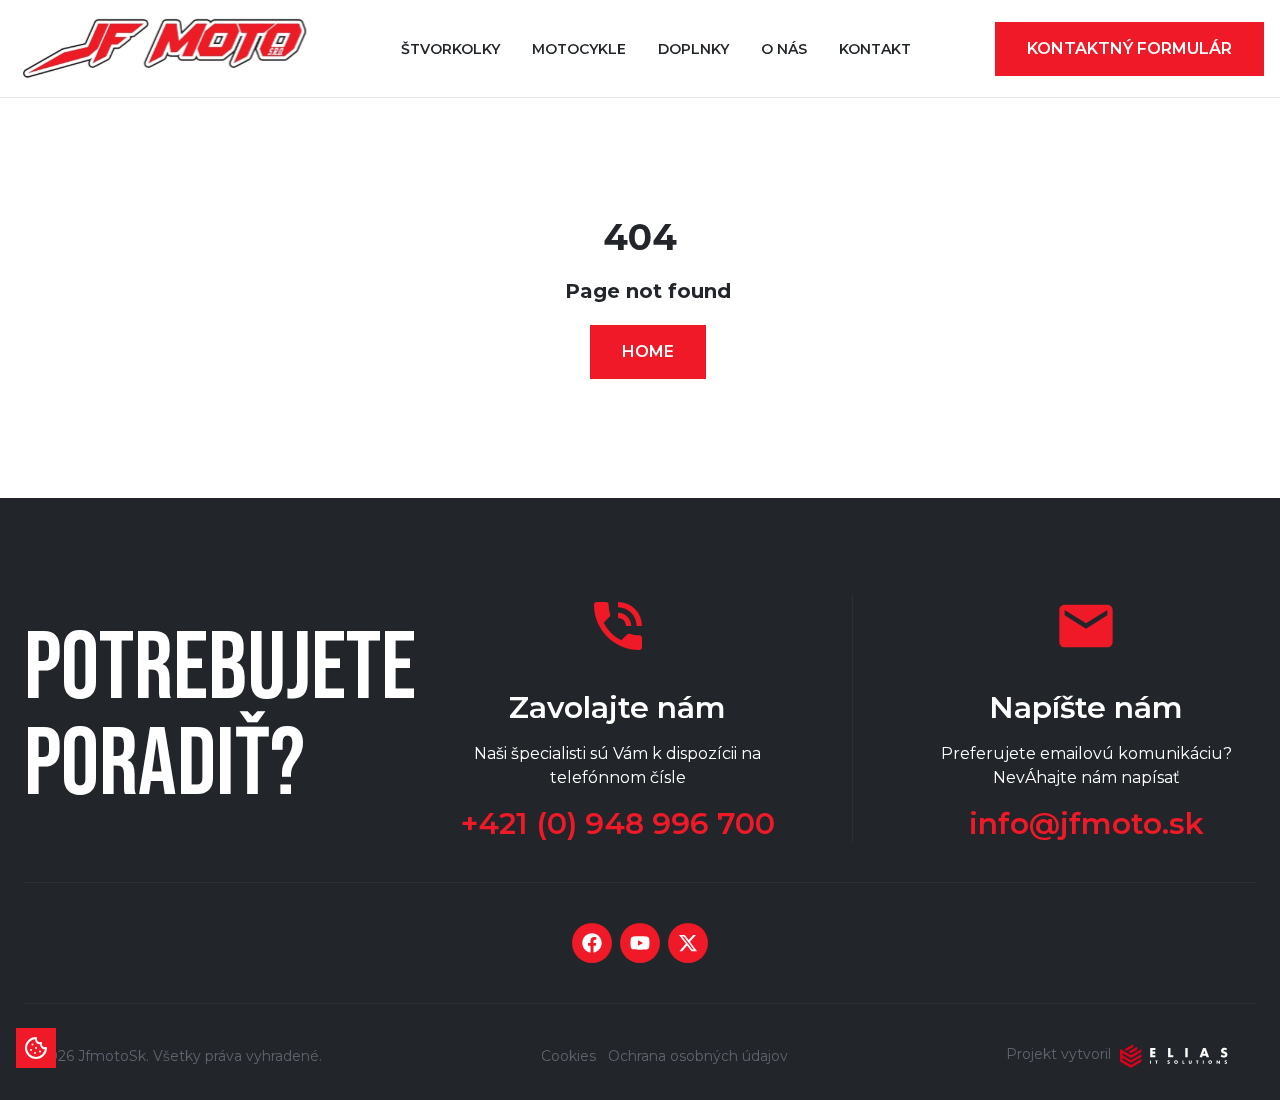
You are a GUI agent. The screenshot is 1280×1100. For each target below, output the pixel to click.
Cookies (568, 1056)
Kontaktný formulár (1129, 48)
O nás (784, 49)
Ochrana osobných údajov (698, 1056)
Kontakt (875, 49)
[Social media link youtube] (640, 943)
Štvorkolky (450, 49)
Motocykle (579, 49)
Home (648, 351)
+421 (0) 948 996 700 (618, 824)
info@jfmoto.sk (1086, 824)
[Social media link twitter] (688, 943)
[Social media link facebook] (592, 943)
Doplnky (693, 49)
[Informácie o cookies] (36, 1048)
